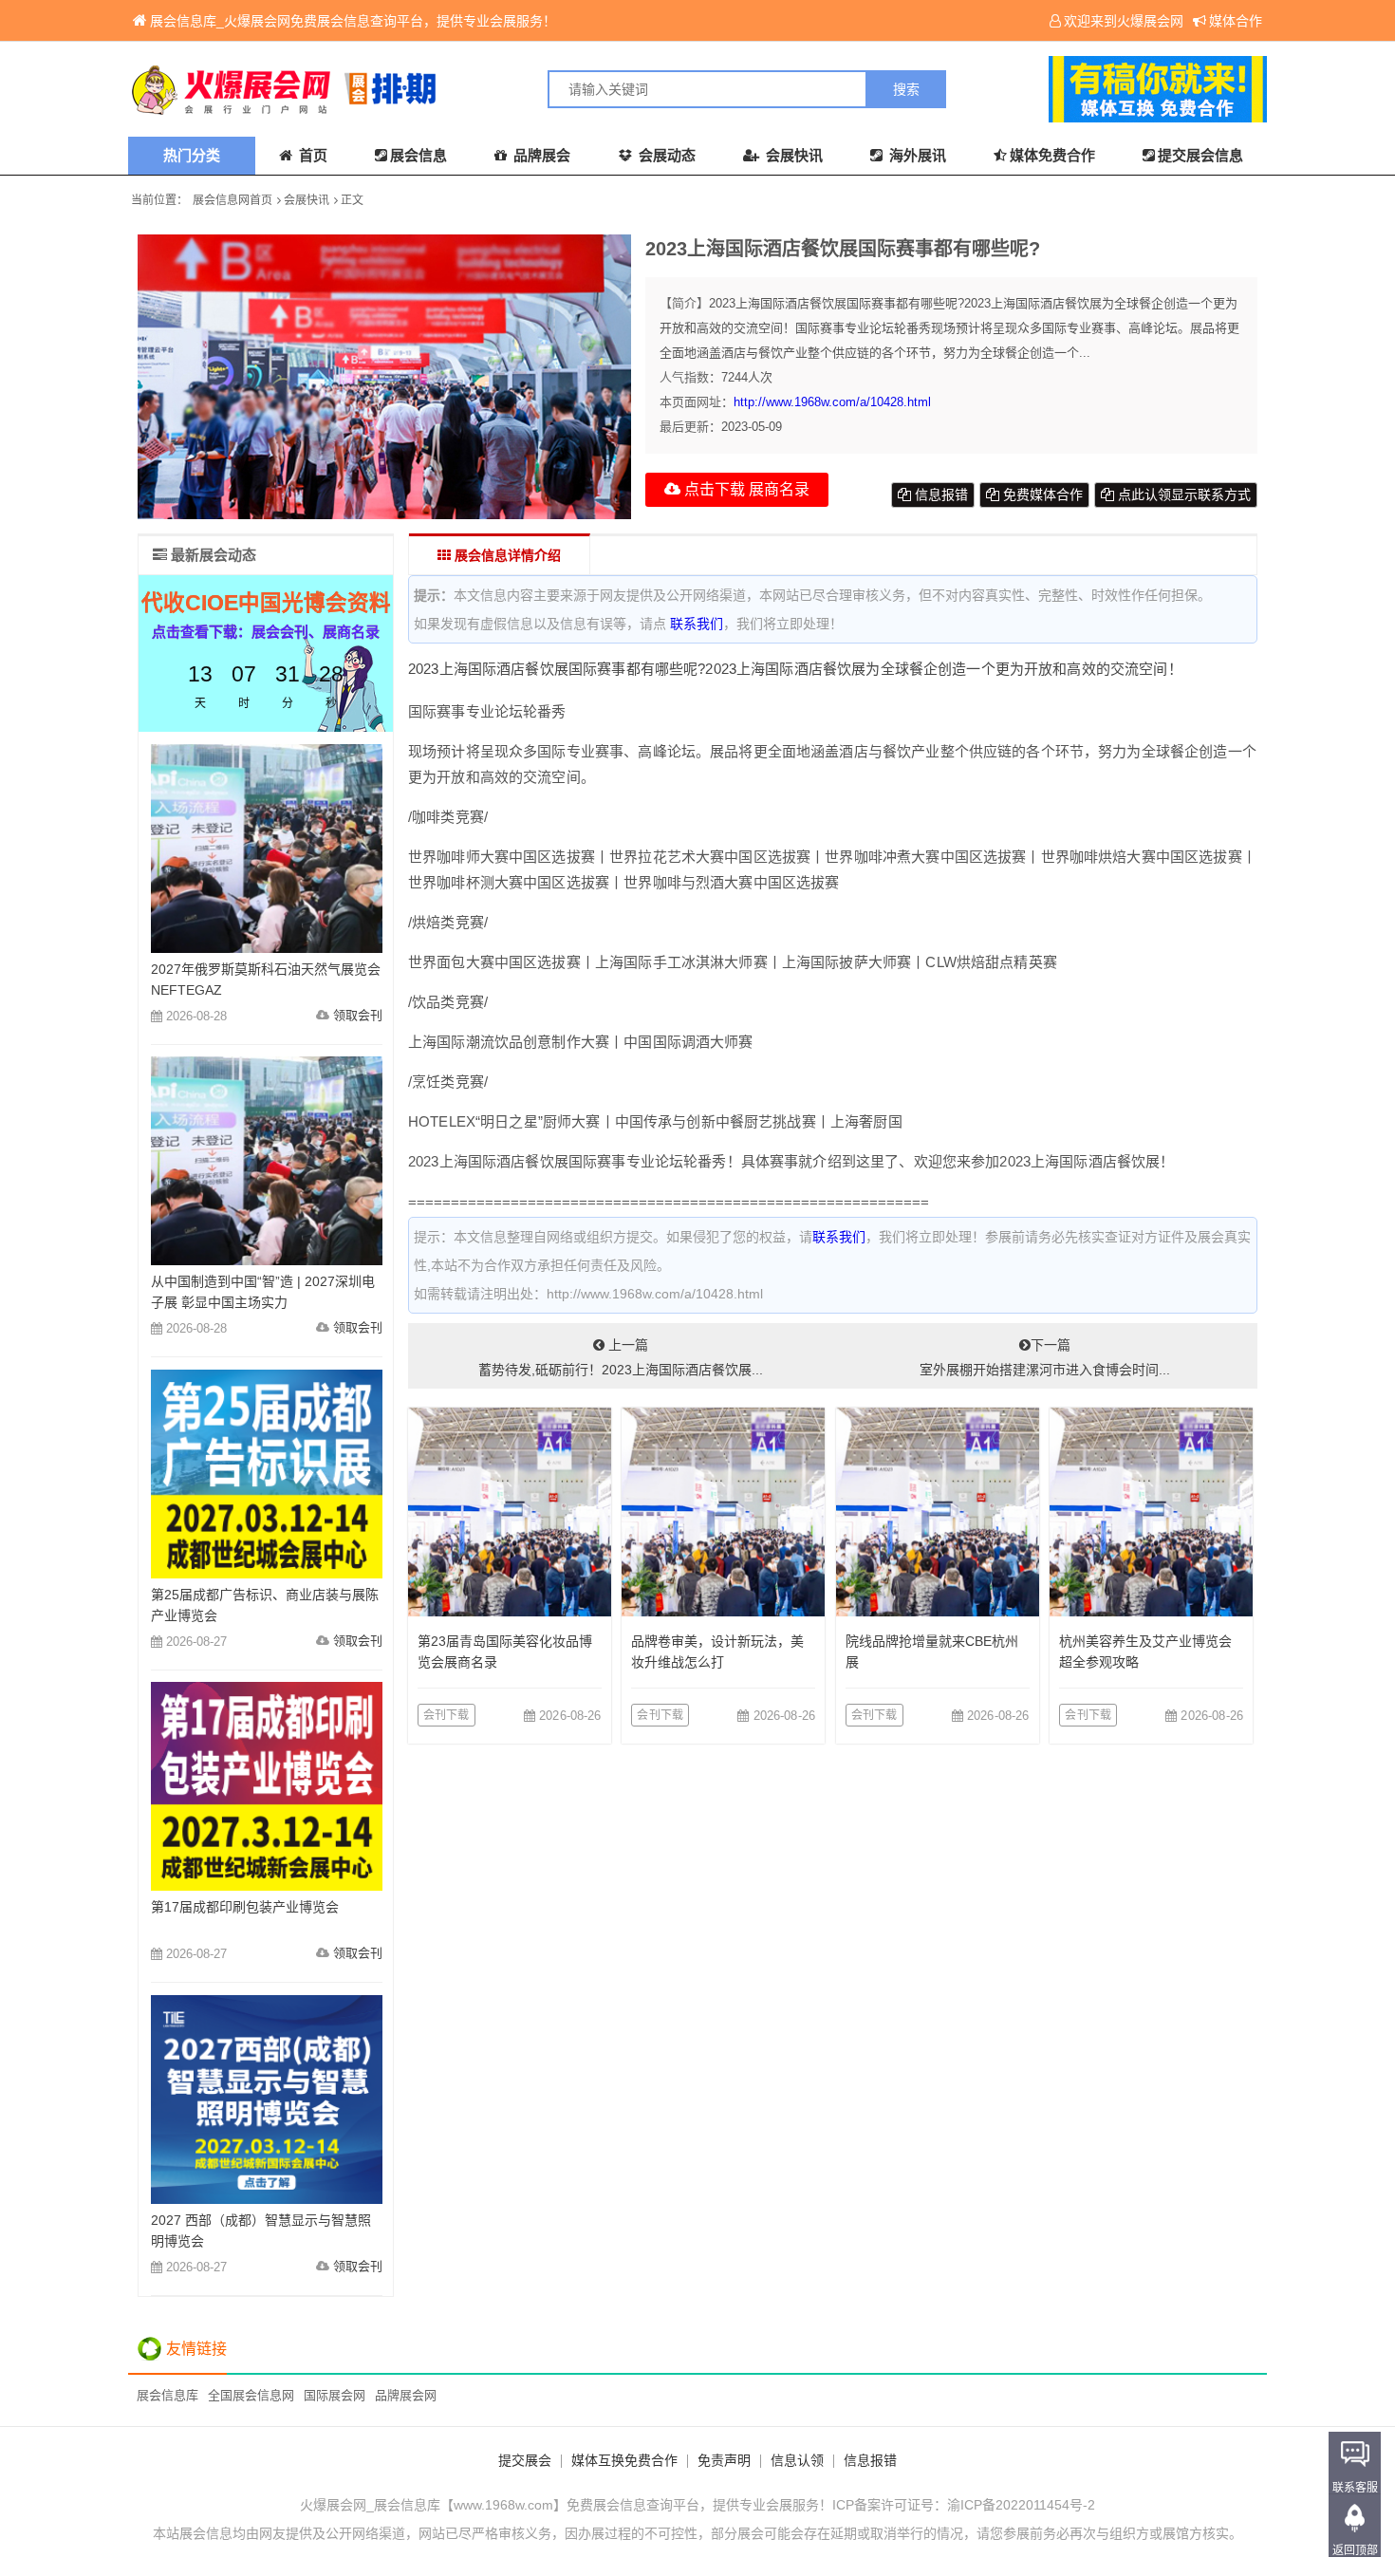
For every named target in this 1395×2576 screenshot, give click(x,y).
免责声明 (724, 2460)
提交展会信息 (1200, 155)
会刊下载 (446, 1715)
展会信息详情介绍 (506, 555)
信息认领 (797, 2460)
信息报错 (939, 495)
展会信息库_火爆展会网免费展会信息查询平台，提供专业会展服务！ (353, 21)
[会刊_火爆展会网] (413, 89)
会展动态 (665, 155)
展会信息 (418, 155)
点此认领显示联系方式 (1182, 495)
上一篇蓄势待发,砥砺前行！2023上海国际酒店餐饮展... (621, 1357)
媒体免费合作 (1052, 155)
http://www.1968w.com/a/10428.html (832, 402)
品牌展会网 (406, 2395)
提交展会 (525, 2460)
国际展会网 (335, 2395)
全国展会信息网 (251, 2395)
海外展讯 (916, 155)
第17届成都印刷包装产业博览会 (245, 1907)
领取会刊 (358, 1015)
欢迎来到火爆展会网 (1124, 21)
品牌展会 (540, 155)
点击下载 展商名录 (745, 489)
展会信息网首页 (232, 200)
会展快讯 (792, 155)
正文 (352, 200)
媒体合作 (1236, 21)
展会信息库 (167, 2395)
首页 (311, 155)
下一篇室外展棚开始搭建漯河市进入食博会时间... (1045, 1357)
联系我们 (697, 624)
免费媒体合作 (1041, 495)
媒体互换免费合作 (624, 2460)
